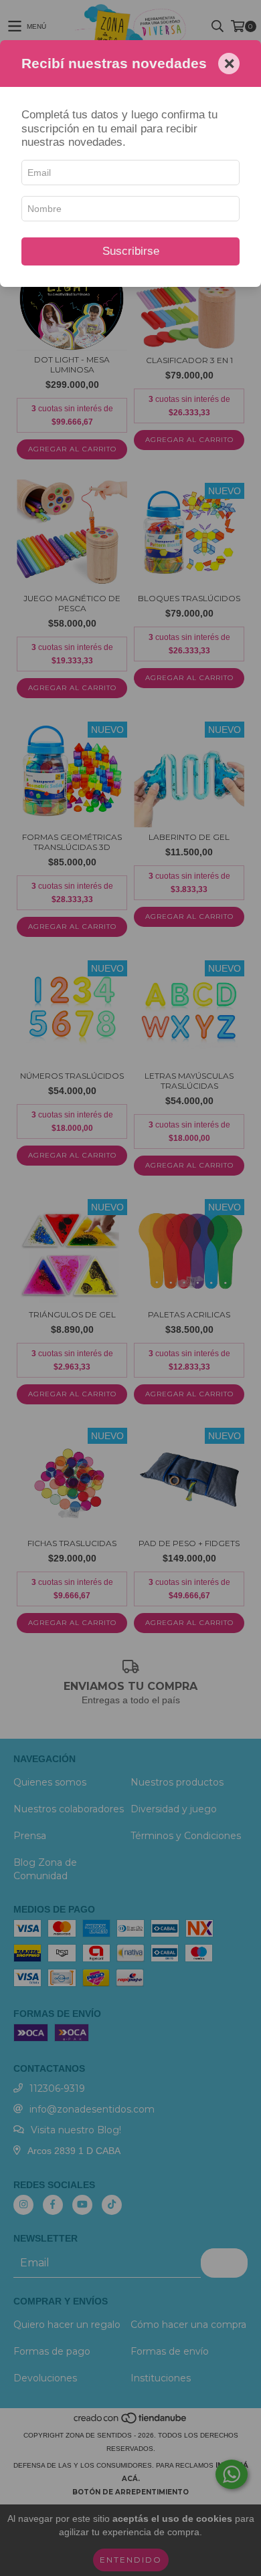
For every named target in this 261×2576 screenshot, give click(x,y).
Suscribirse (131, 251)
